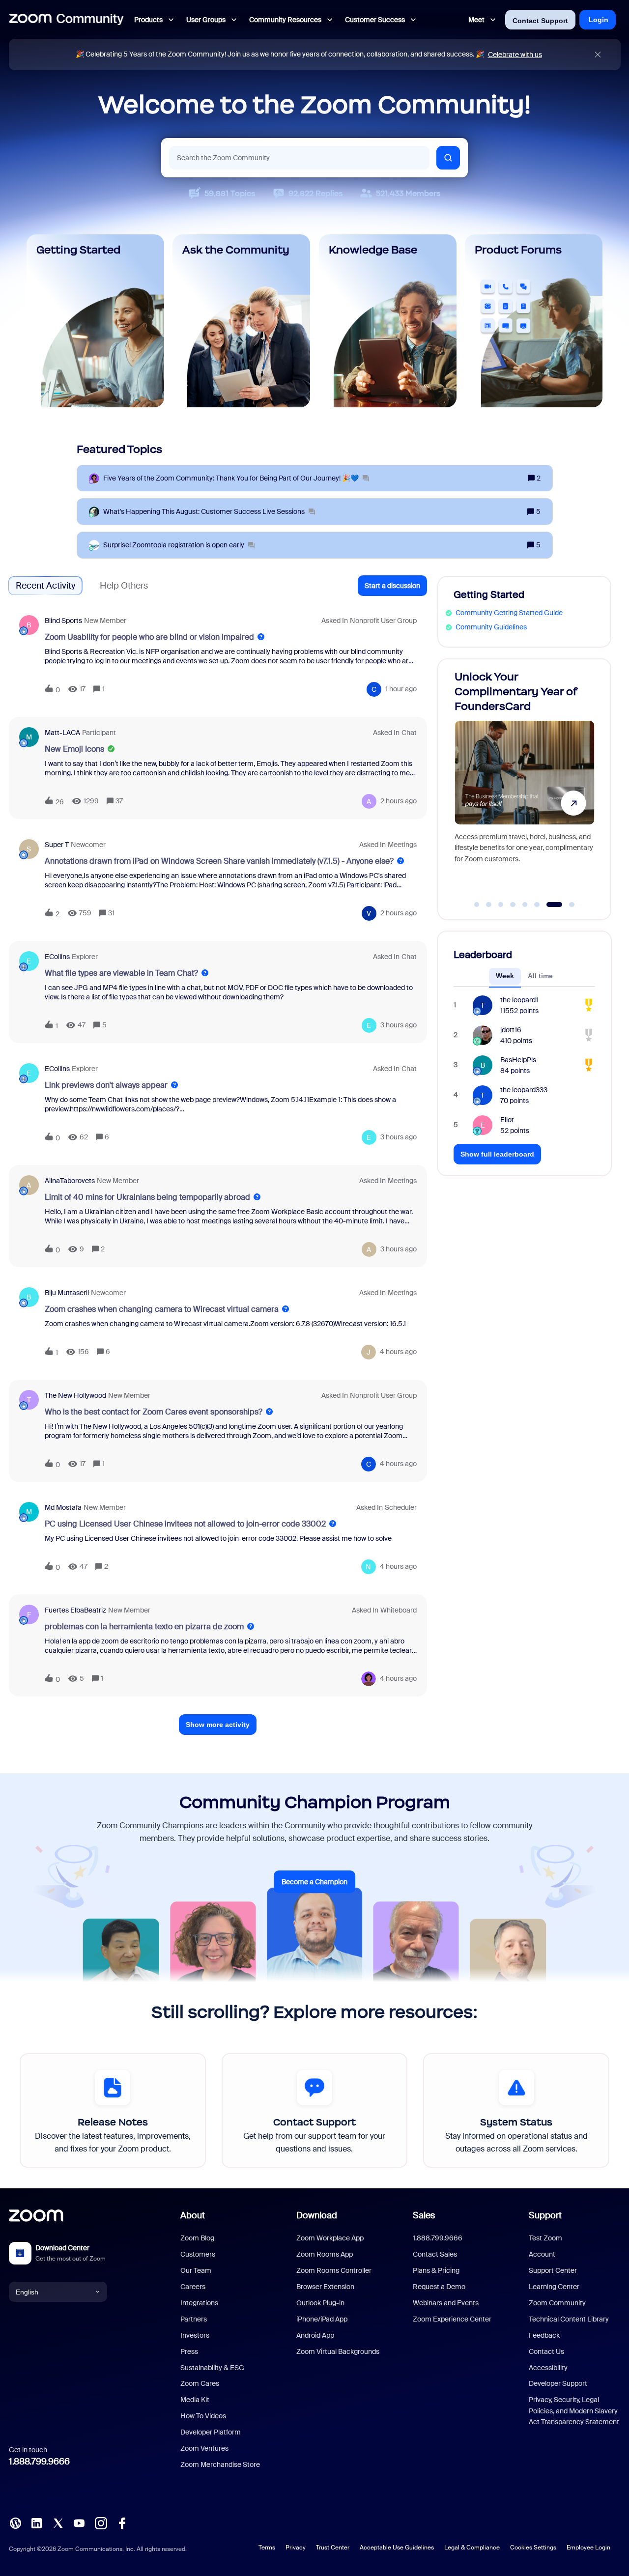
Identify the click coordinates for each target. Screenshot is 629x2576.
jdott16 (511, 1030)
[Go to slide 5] (525, 905)
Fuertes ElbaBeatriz (75, 1610)
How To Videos (203, 2416)
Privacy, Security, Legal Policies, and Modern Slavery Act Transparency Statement (574, 2411)
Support (545, 2215)
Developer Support (558, 2383)
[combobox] (299, 158)
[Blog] (15, 2522)
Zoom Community (557, 2303)
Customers (198, 2254)
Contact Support (540, 21)
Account (542, 2254)
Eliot (507, 1120)
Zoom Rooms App (325, 2254)
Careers (193, 2287)
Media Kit (195, 2400)
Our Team (196, 2270)
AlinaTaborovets (70, 1181)
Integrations (199, 2303)
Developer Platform (211, 2432)
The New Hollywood (75, 1395)
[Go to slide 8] (566, 905)
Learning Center (554, 2287)
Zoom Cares (200, 2383)
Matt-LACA (62, 733)
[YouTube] (79, 2522)
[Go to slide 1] (477, 905)
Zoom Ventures (204, 2448)
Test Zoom (545, 2238)
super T (57, 845)
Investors (195, 2335)
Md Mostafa (63, 1507)
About (193, 2215)
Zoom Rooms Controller (334, 2270)
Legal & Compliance (472, 2548)
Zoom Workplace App (330, 2238)
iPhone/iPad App (322, 2319)
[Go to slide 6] (537, 905)
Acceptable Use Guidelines (397, 2548)
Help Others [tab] (124, 586)
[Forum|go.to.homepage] (66, 20)
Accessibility (548, 2368)
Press (189, 2351)
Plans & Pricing (436, 2270)
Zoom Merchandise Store (220, 2464)
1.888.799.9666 (39, 2462)
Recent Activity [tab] (45, 586)
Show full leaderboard (497, 1154)
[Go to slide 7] (549, 905)
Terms (267, 2548)
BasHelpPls (518, 1060)
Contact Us (546, 2351)
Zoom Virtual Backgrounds (338, 2351)
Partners (194, 2319)
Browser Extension (325, 2287)
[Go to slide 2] (489, 905)
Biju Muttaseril (67, 1293)
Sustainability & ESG (212, 2368)
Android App (315, 2335)
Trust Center (333, 2548)
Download (317, 2215)
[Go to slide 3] (501, 905)
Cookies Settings (533, 2548)
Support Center (553, 2270)
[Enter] (448, 158)
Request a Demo (439, 2287)
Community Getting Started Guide (509, 613)
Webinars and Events (446, 2303)
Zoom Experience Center (452, 2319)
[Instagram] (101, 2522)
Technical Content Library (569, 2319)
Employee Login (588, 2548)
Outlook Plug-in (320, 2303)
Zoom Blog (197, 2238)
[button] (392, 586)
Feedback (544, 2335)
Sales (424, 2215)
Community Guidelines (491, 627)
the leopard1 (519, 1000)
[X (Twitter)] (58, 2522)
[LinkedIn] (36, 2522)
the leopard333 (524, 1090)
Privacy (296, 2548)
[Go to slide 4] (513, 905)
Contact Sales (435, 2254)
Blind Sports (63, 621)
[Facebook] (122, 2522)
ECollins (57, 957)
